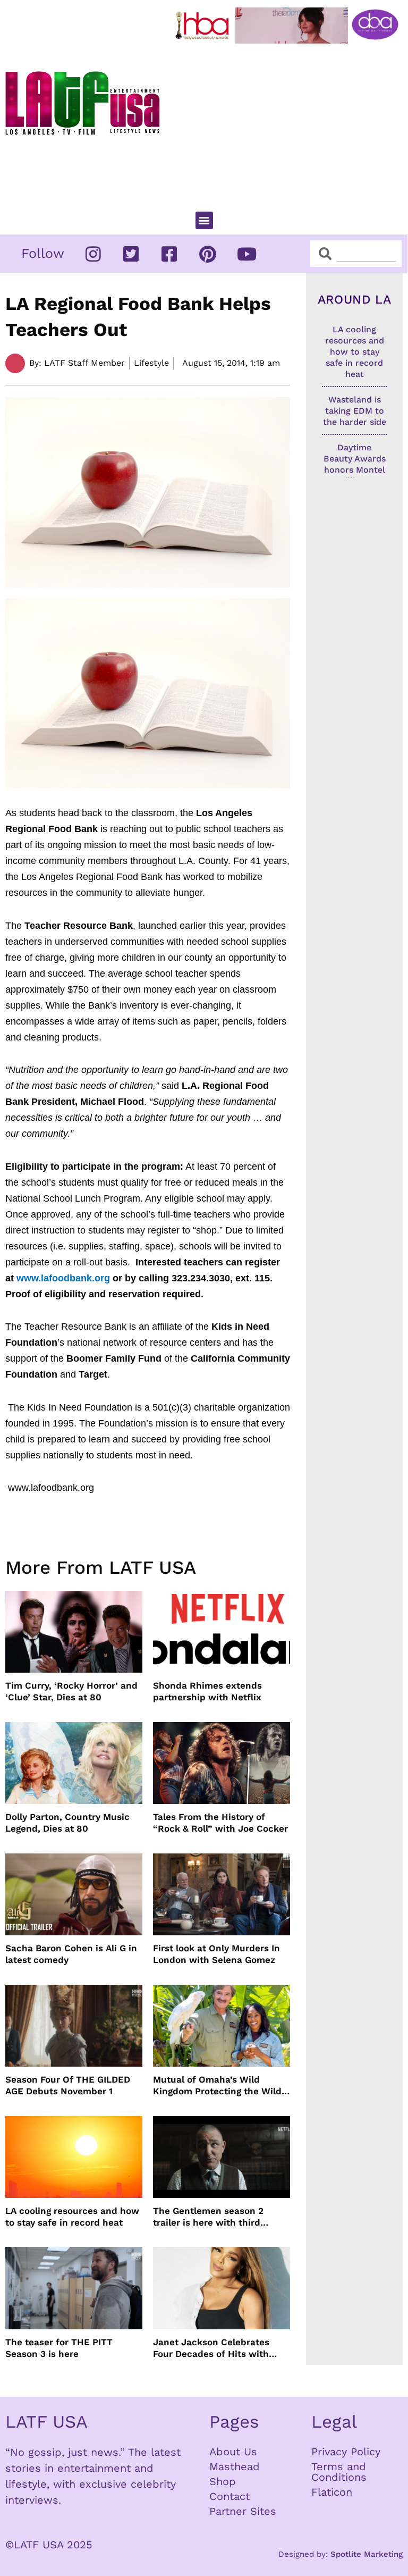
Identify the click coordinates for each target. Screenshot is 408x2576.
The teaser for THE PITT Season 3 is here (59, 2348)
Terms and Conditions (339, 2472)
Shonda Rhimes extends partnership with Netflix (207, 1691)
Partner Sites (243, 2511)
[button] (204, 220)
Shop (223, 2481)
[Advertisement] (289, 123)
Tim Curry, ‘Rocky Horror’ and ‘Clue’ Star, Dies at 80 (71, 1691)
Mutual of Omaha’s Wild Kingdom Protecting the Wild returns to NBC (217, 2086)
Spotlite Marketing (367, 2554)
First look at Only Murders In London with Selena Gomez (216, 1954)
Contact (229, 2496)
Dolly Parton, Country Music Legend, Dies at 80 (67, 1823)
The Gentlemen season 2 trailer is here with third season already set (208, 2217)
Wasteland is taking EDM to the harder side (355, 411)
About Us (233, 2452)
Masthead (235, 2466)
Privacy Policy (346, 2452)
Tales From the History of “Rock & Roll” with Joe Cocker (220, 1823)
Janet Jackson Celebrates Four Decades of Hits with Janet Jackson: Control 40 (212, 2348)
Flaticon (332, 2492)
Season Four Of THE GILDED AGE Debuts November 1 (68, 2085)
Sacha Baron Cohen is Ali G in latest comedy (71, 1954)
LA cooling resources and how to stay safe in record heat (72, 2217)
